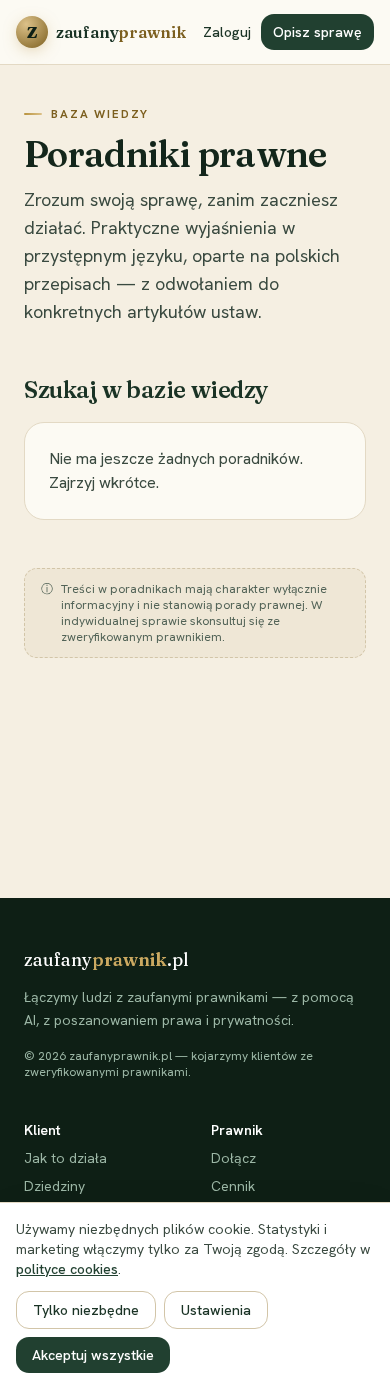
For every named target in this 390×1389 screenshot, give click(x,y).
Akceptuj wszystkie (93, 1355)
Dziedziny (54, 1186)
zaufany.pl (106, 959)
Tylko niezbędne (86, 1310)
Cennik (233, 1186)
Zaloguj (227, 32)
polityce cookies (67, 1269)
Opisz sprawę (317, 32)
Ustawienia (216, 1310)
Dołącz (233, 1158)
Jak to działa (65, 1158)
